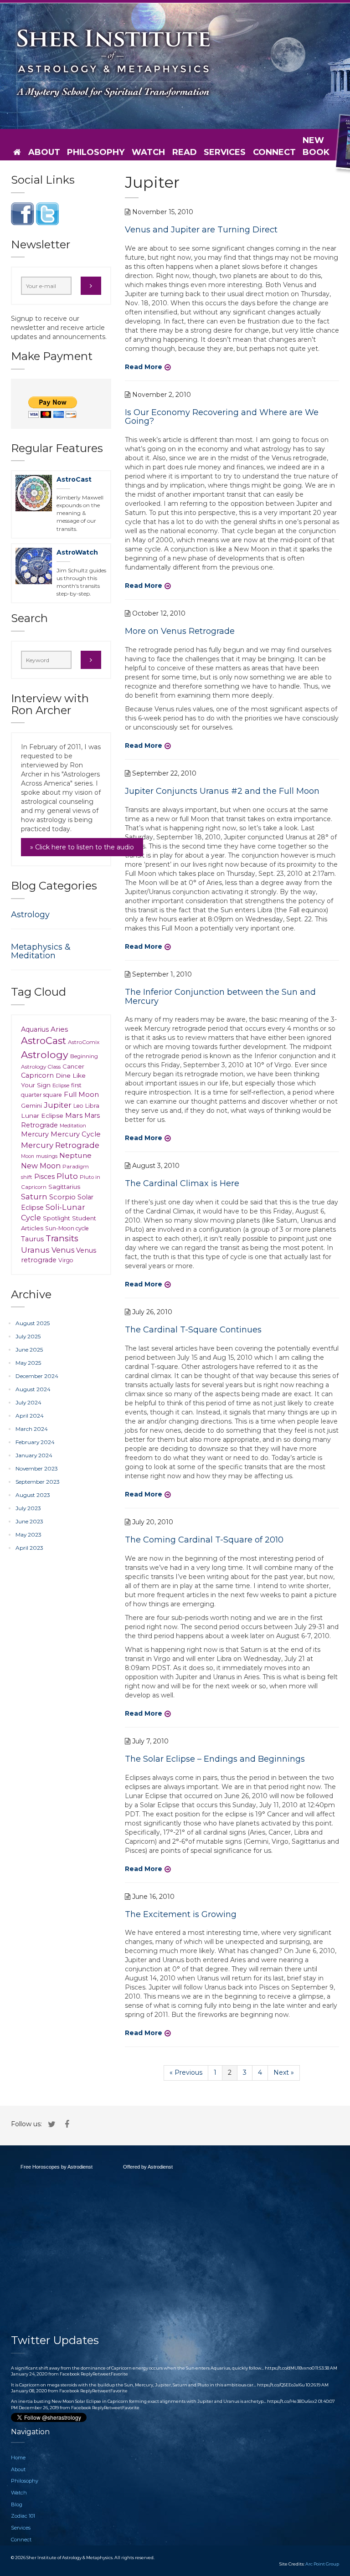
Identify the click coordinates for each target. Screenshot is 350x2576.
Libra (92, 1106)
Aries (59, 1029)
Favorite (119, 2374)
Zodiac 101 (23, 2516)
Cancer (73, 1066)
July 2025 (28, 1336)
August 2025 (33, 1323)
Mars (74, 1115)
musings (47, 1156)
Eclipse (61, 1085)
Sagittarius (64, 1187)
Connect (274, 152)
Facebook (70, 2374)
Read (185, 152)
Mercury (35, 1134)
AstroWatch (77, 552)
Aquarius (35, 1029)
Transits (62, 1238)
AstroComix (84, 1042)
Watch (148, 152)
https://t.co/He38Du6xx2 (292, 2401)
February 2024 (35, 1442)
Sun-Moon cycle (67, 1228)
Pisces (44, 1177)
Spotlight (57, 1218)
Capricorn (37, 1075)
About (44, 152)
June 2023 (29, 1521)
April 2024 (30, 1416)
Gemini (31, 1105)
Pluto (67, 1176)
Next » (284, 2072)
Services (225, 152)
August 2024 (33, 1389)
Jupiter (58, 1105)
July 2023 (28, 1508)
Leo (78, 1106)
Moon (28, 1156)
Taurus (32, 1239)
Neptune (75, 1155)
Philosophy (96, 152)
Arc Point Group (322, 2564)
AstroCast (74, 479)
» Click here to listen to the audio (82, 847)
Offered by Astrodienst (148, 2167)
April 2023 (29, 1548)
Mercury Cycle (76, 1134)
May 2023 (28, 1535)
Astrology (30, 915)
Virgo (66, 1260)
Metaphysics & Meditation (41, 951)
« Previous (186, 2072)
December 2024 (37, 1376)
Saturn (34, 1196)
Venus (63, 1250)
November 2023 (37, 1468)
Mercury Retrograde (60, 1145)
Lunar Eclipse (42, 1116)
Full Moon (81, 1094)
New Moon (41, 1166)
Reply (87, 2374)
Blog (17, 2504)
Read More (144, 367)
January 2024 (34, 1455)
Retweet (102, 2374)
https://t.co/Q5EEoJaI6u (281, 2385)
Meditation (73, 1126)
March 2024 (32, 1429)
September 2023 (38, 1482)
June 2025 (29, 1350)
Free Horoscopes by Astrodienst (57, 2167)
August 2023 (33, 1495)
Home (18, 2458)
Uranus (35, 1250)
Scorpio (62, 1197)
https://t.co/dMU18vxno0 (290, 2368)
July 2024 (28, 1402)
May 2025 (28, 1363)
